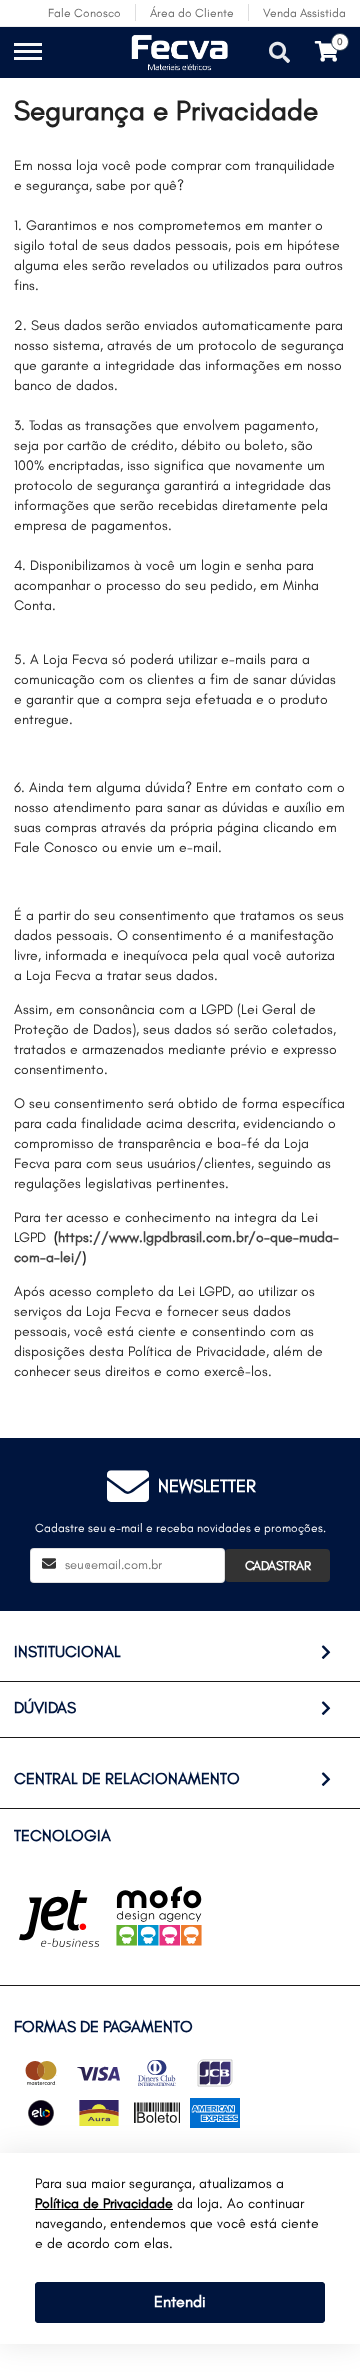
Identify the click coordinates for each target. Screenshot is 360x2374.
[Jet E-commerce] (59, 1918)
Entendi (180, 2301)
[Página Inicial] (123, 67)
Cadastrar (278, 1565)
